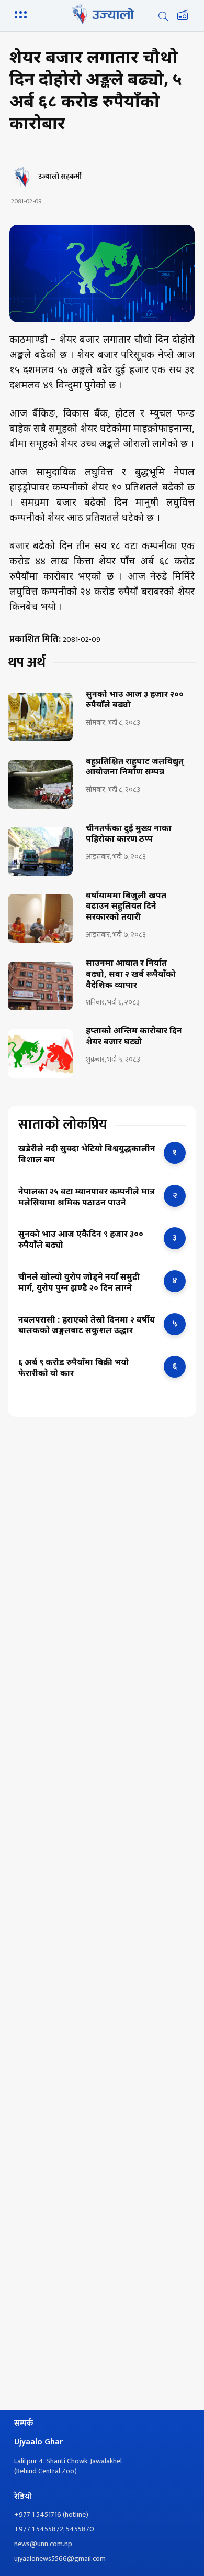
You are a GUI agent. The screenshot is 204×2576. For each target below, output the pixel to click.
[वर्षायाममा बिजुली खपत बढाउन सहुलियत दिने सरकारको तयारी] (40, 918)
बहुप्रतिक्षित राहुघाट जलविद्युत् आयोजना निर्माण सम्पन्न (135, 768)
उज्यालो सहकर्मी (60, 177)
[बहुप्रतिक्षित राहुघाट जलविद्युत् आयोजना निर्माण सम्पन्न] (40, 784)
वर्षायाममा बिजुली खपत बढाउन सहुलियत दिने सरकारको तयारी (126, 908)
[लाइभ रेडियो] (183, 16)
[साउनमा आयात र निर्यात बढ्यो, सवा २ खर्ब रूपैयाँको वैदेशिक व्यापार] (40, 986)
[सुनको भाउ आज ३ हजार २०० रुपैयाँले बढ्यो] (40, 717)
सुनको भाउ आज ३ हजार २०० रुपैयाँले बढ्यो (135, 701)
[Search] (163, 16)
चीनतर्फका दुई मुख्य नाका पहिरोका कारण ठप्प (129, 835)
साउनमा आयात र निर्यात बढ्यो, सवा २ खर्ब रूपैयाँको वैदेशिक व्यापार (131, 975)
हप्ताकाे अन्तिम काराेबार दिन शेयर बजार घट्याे (134, 1037)
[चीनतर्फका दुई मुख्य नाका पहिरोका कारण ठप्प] (40, 851)
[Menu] (22, 14)
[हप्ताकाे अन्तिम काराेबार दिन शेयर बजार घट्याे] (40, 1054)
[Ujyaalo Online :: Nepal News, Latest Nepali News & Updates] (102, 14)
